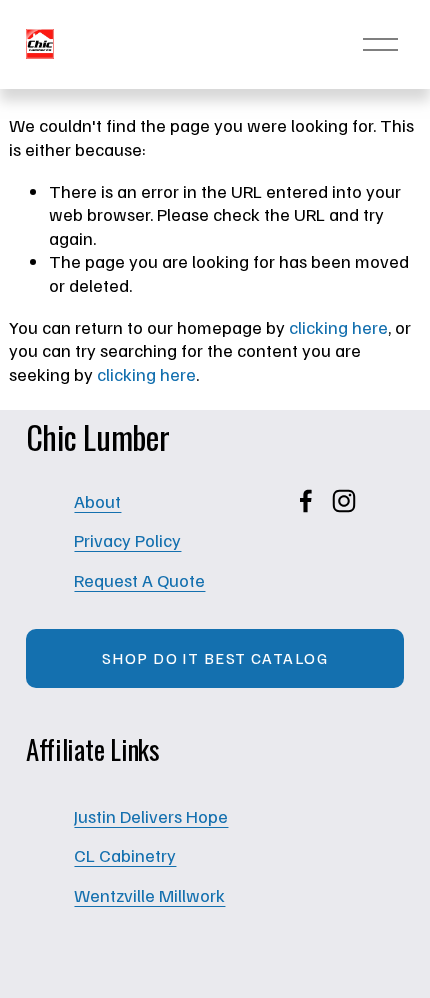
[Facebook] (306, 501)
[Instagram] (344, 501)
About (97, 500)
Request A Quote (139, 579)
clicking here (338, 326)
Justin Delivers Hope (151, 815)
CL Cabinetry (125, 854)
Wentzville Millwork (149, 894)
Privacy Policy (127, 539)
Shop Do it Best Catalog (215, 658)
